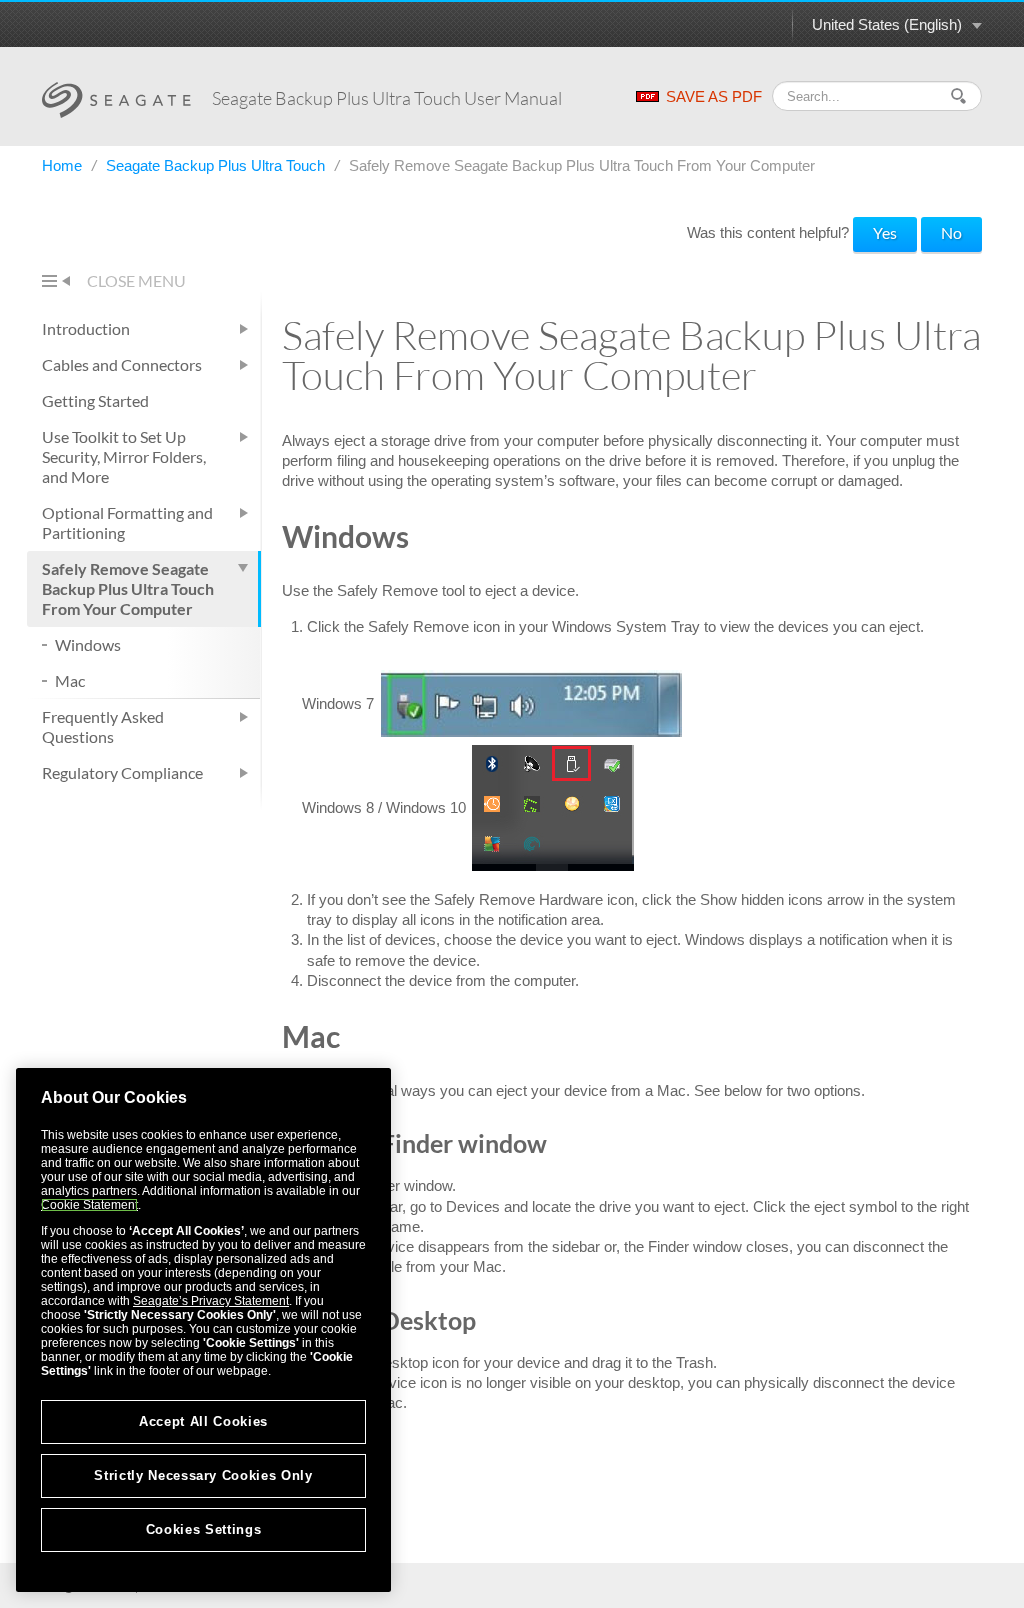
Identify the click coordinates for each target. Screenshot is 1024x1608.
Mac (70, 680)
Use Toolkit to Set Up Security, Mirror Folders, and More (124, 456)
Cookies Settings (204, 1529)
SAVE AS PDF (714, 96)
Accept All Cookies (203, 1421)
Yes (885, 232)
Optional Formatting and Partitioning (127, 522)
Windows (88, 644)
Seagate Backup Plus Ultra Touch (217, 165)
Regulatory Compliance (122, 772)
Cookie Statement (89, 1205)
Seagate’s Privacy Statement (211, 1301)
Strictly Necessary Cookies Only (203, 1475)
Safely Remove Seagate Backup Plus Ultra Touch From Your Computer (128, 588)
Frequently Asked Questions (103, 726)
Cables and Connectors (122, 364)
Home (64, 165)
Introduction (86, 328)
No (951, 232)
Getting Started (95, 400)
